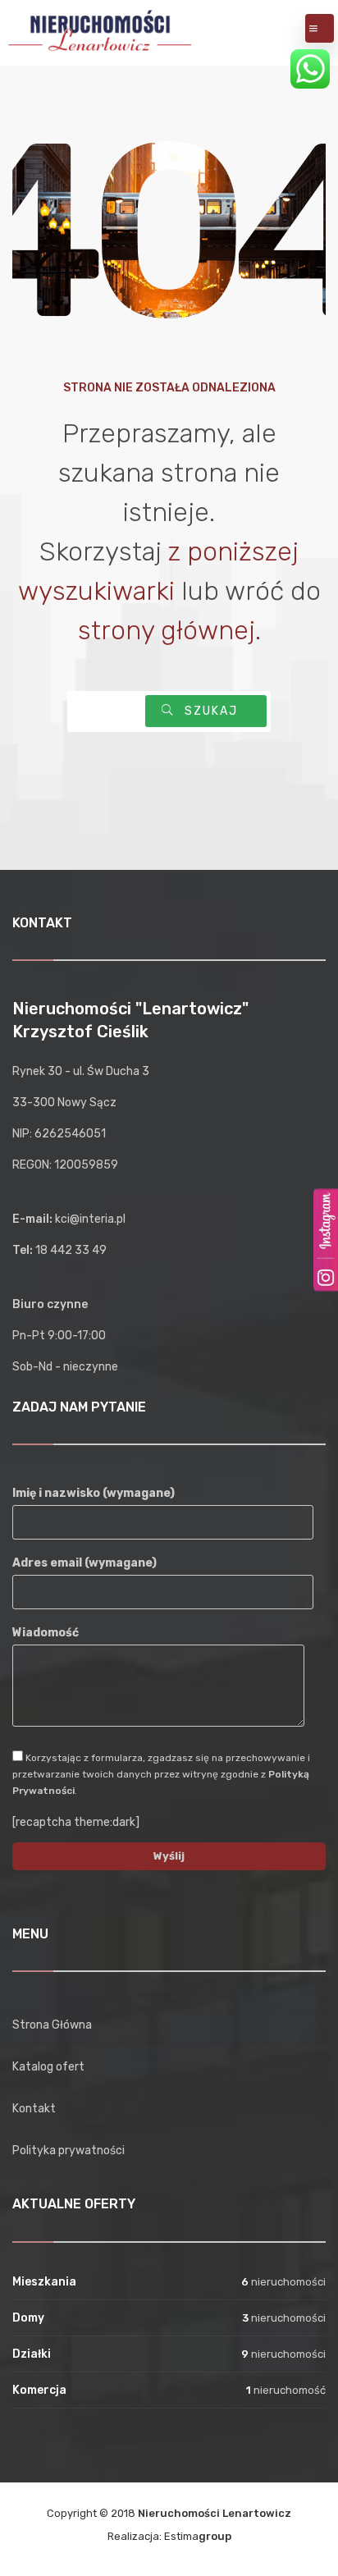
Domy (28, 2318)
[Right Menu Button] (313, 29)
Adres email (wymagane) (84, 1563)
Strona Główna (52, 2025)
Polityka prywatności (69, 2150)
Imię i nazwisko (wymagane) (94, 1493)
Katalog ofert (48, 2067)
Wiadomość (46, 1633)
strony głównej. (169, 630)
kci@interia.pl (90, 1219)
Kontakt (34, 2109)
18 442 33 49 (71, 1250)
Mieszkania (44, 2282)
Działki (32, 2354)
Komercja (39, 2390)
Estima (198, 2536)
